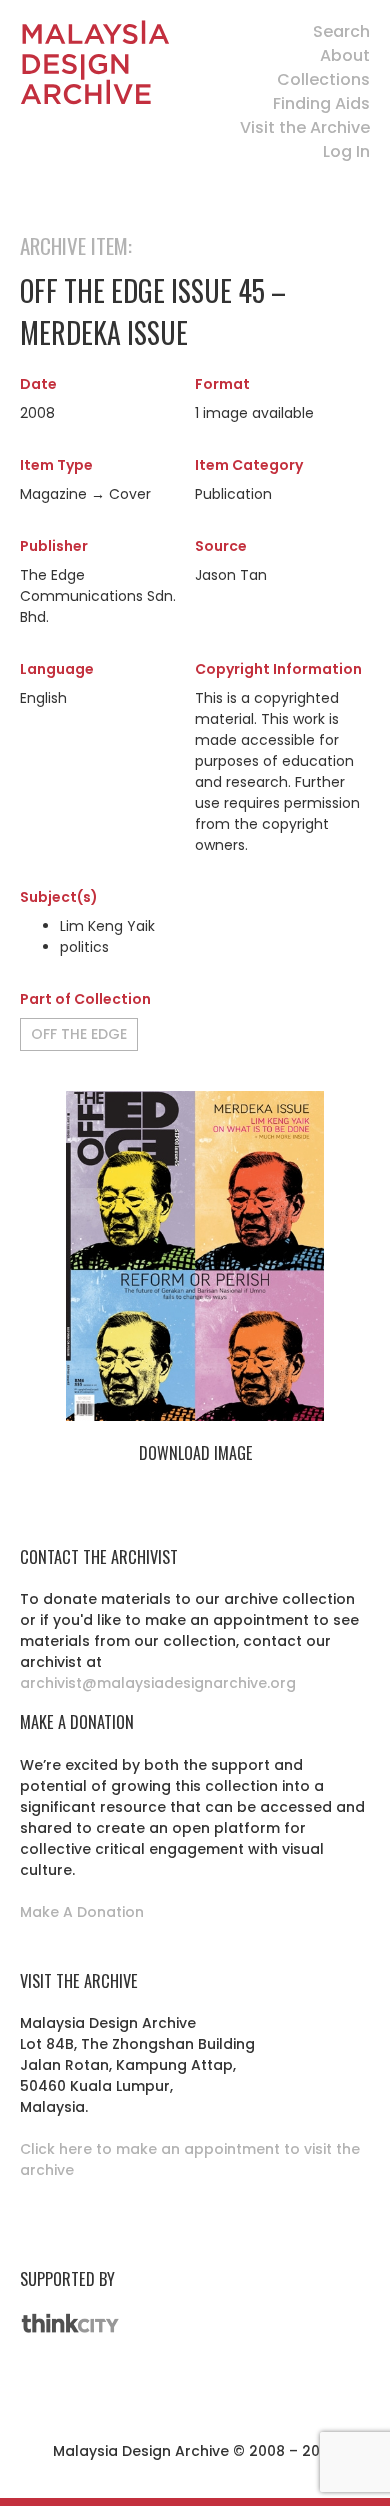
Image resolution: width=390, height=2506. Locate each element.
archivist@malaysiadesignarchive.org (158, 1683)
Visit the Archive (305, 127)
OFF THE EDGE (79, 1034)
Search (341, 31)
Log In (346, 151)
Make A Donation (82, 1912)
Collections (323, 79)
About (345, 55)
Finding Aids (321, 103)
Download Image (195, 1453)
